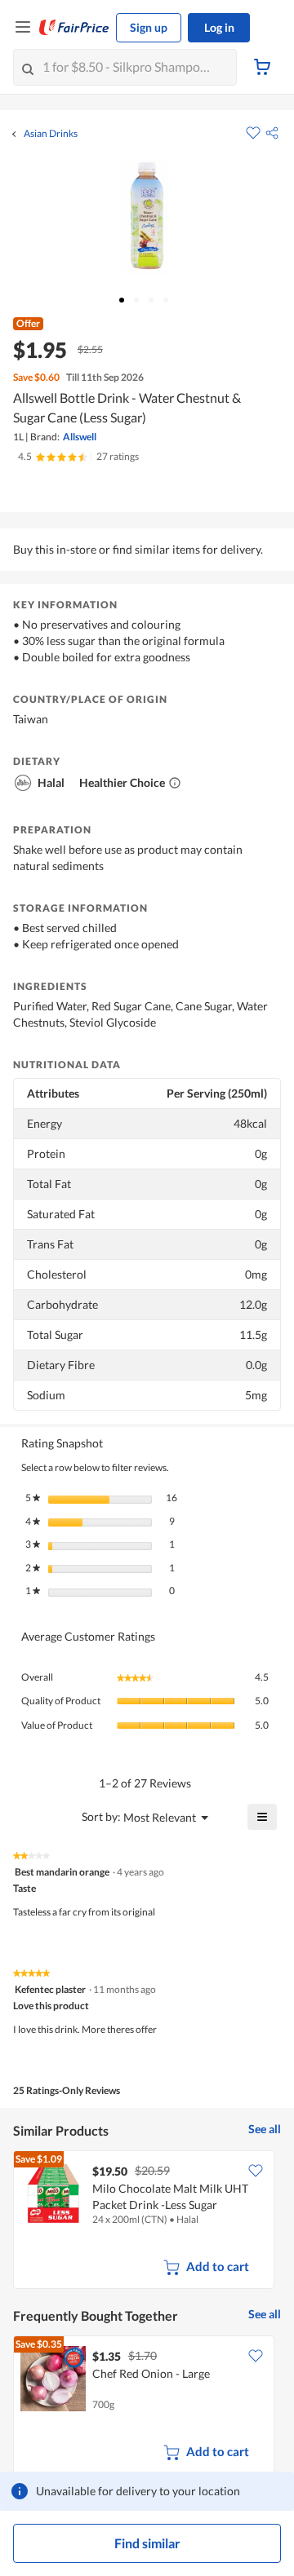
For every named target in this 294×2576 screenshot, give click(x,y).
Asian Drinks (51, 134)
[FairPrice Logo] (74, 28)
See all (265, 2129)
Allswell (80, 437)
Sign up (149, 27)
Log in (219, 27)
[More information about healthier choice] (175, 783)
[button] (272, 133)
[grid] (147, 2221)
